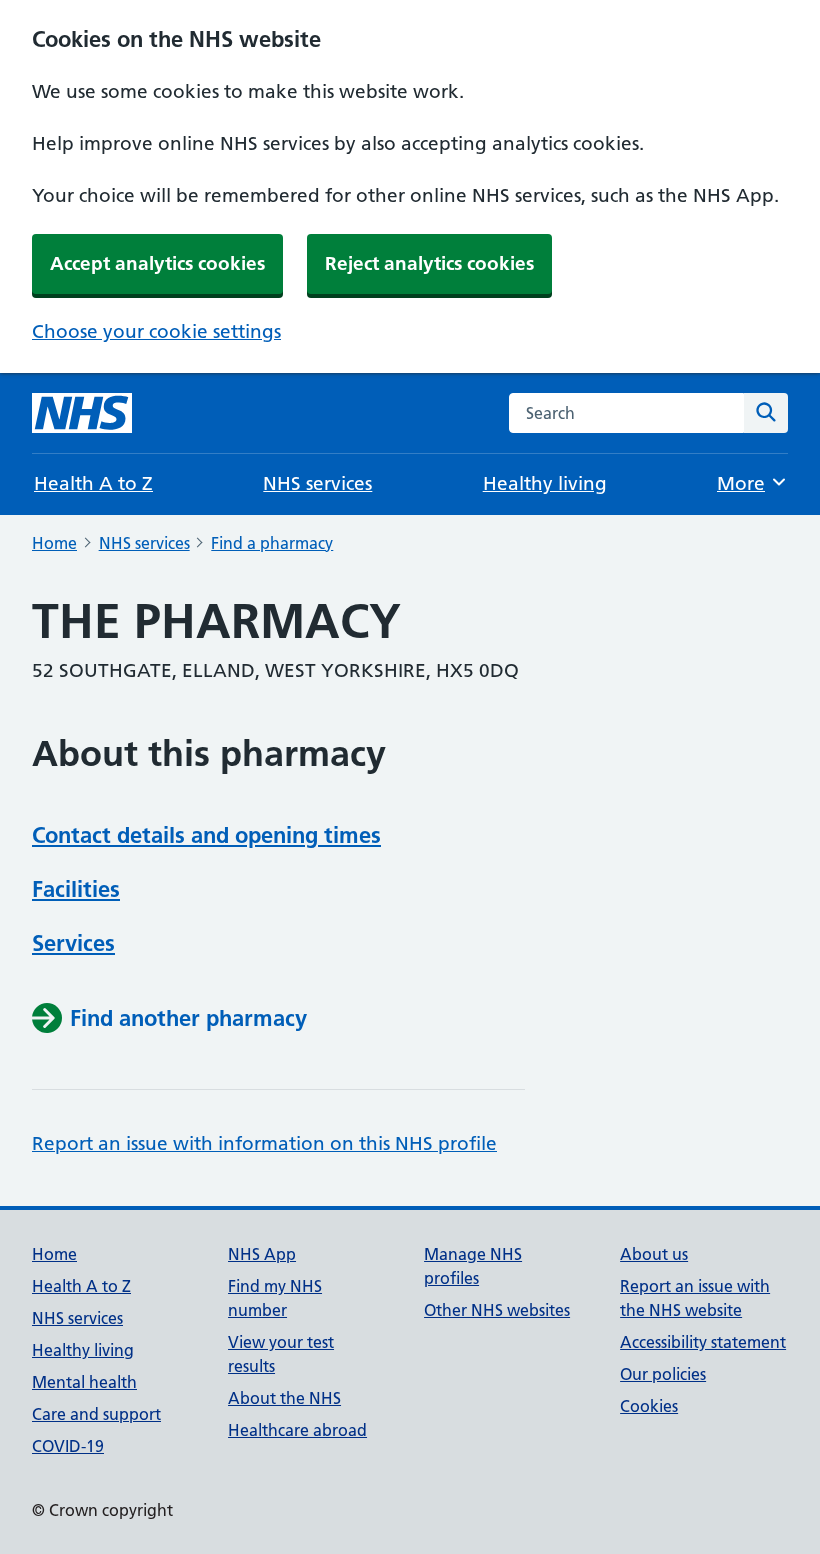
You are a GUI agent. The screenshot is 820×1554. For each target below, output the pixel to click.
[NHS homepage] (82, 413)
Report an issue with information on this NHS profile (264, 1143)
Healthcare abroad (297, 1430)
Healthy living (545, 483)
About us (654, 1254)
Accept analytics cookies (157, 263)
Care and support (96, 1414)
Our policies (663, 1374)
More (752, 483)
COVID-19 (68, 1446)
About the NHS (284, 1398)
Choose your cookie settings (156, 331)
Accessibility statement (703, 1342)
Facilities (76, 889)
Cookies (649, 1406)
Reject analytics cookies (429, 263)
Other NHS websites (497, 1310)
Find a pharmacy (272, 543)
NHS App (262, 1254)
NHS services (317, 483)
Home (54, 543)
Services (73, 943)
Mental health (84, 1382)
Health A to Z (93, 483)
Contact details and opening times (206, 835)
